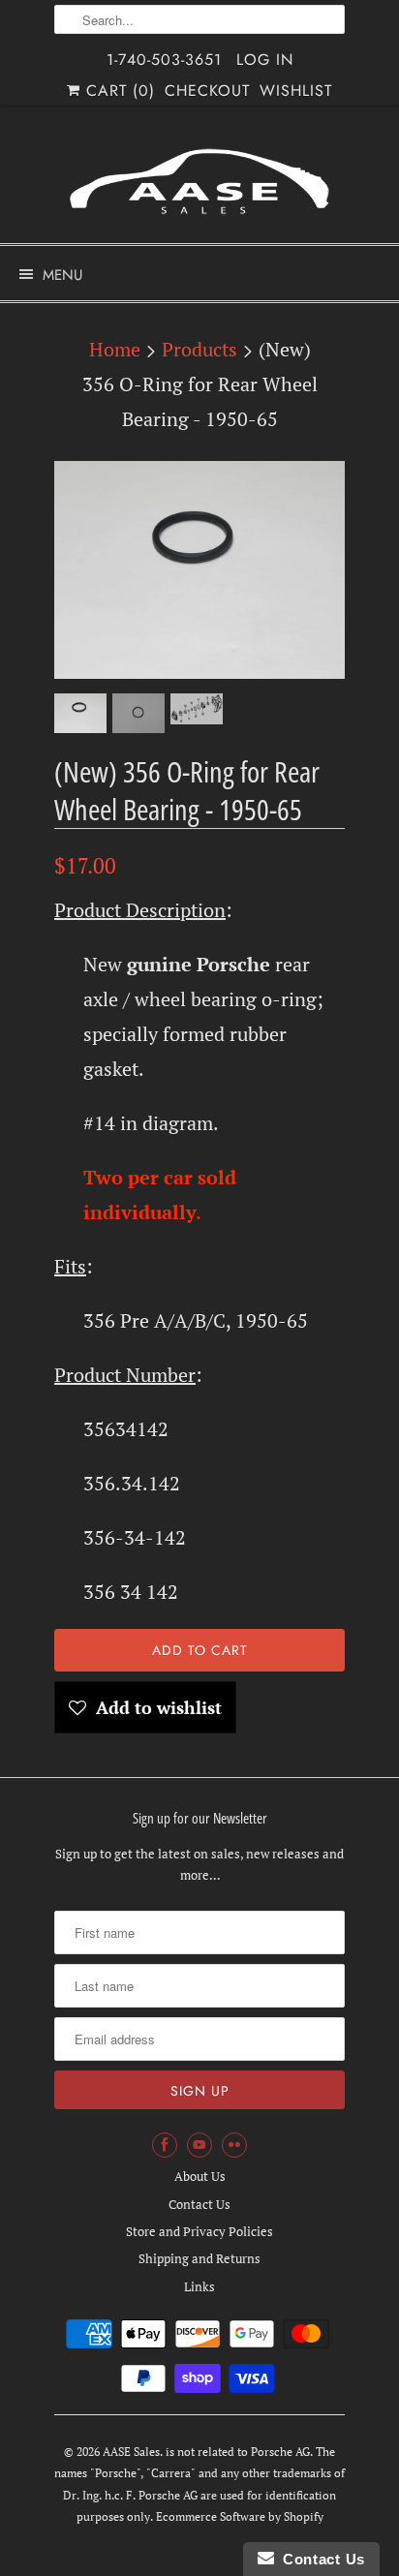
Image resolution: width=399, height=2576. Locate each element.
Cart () (118, 91)
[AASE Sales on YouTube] (199, 2145)
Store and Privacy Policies (199, 2231)
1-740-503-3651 (164, 60)
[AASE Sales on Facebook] (165, 2145)
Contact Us (199, 2204)
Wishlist (296, 91)
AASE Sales (131, 2452)
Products (199, 349)
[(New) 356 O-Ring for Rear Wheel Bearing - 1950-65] (199, 570)
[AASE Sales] (199, 182)
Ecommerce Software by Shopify (240, 2516)
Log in (265, 60)
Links (199, 2286)
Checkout (207, 91)
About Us (200, 2176)
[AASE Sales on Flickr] (234, 2145)
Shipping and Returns (199, 2258)
